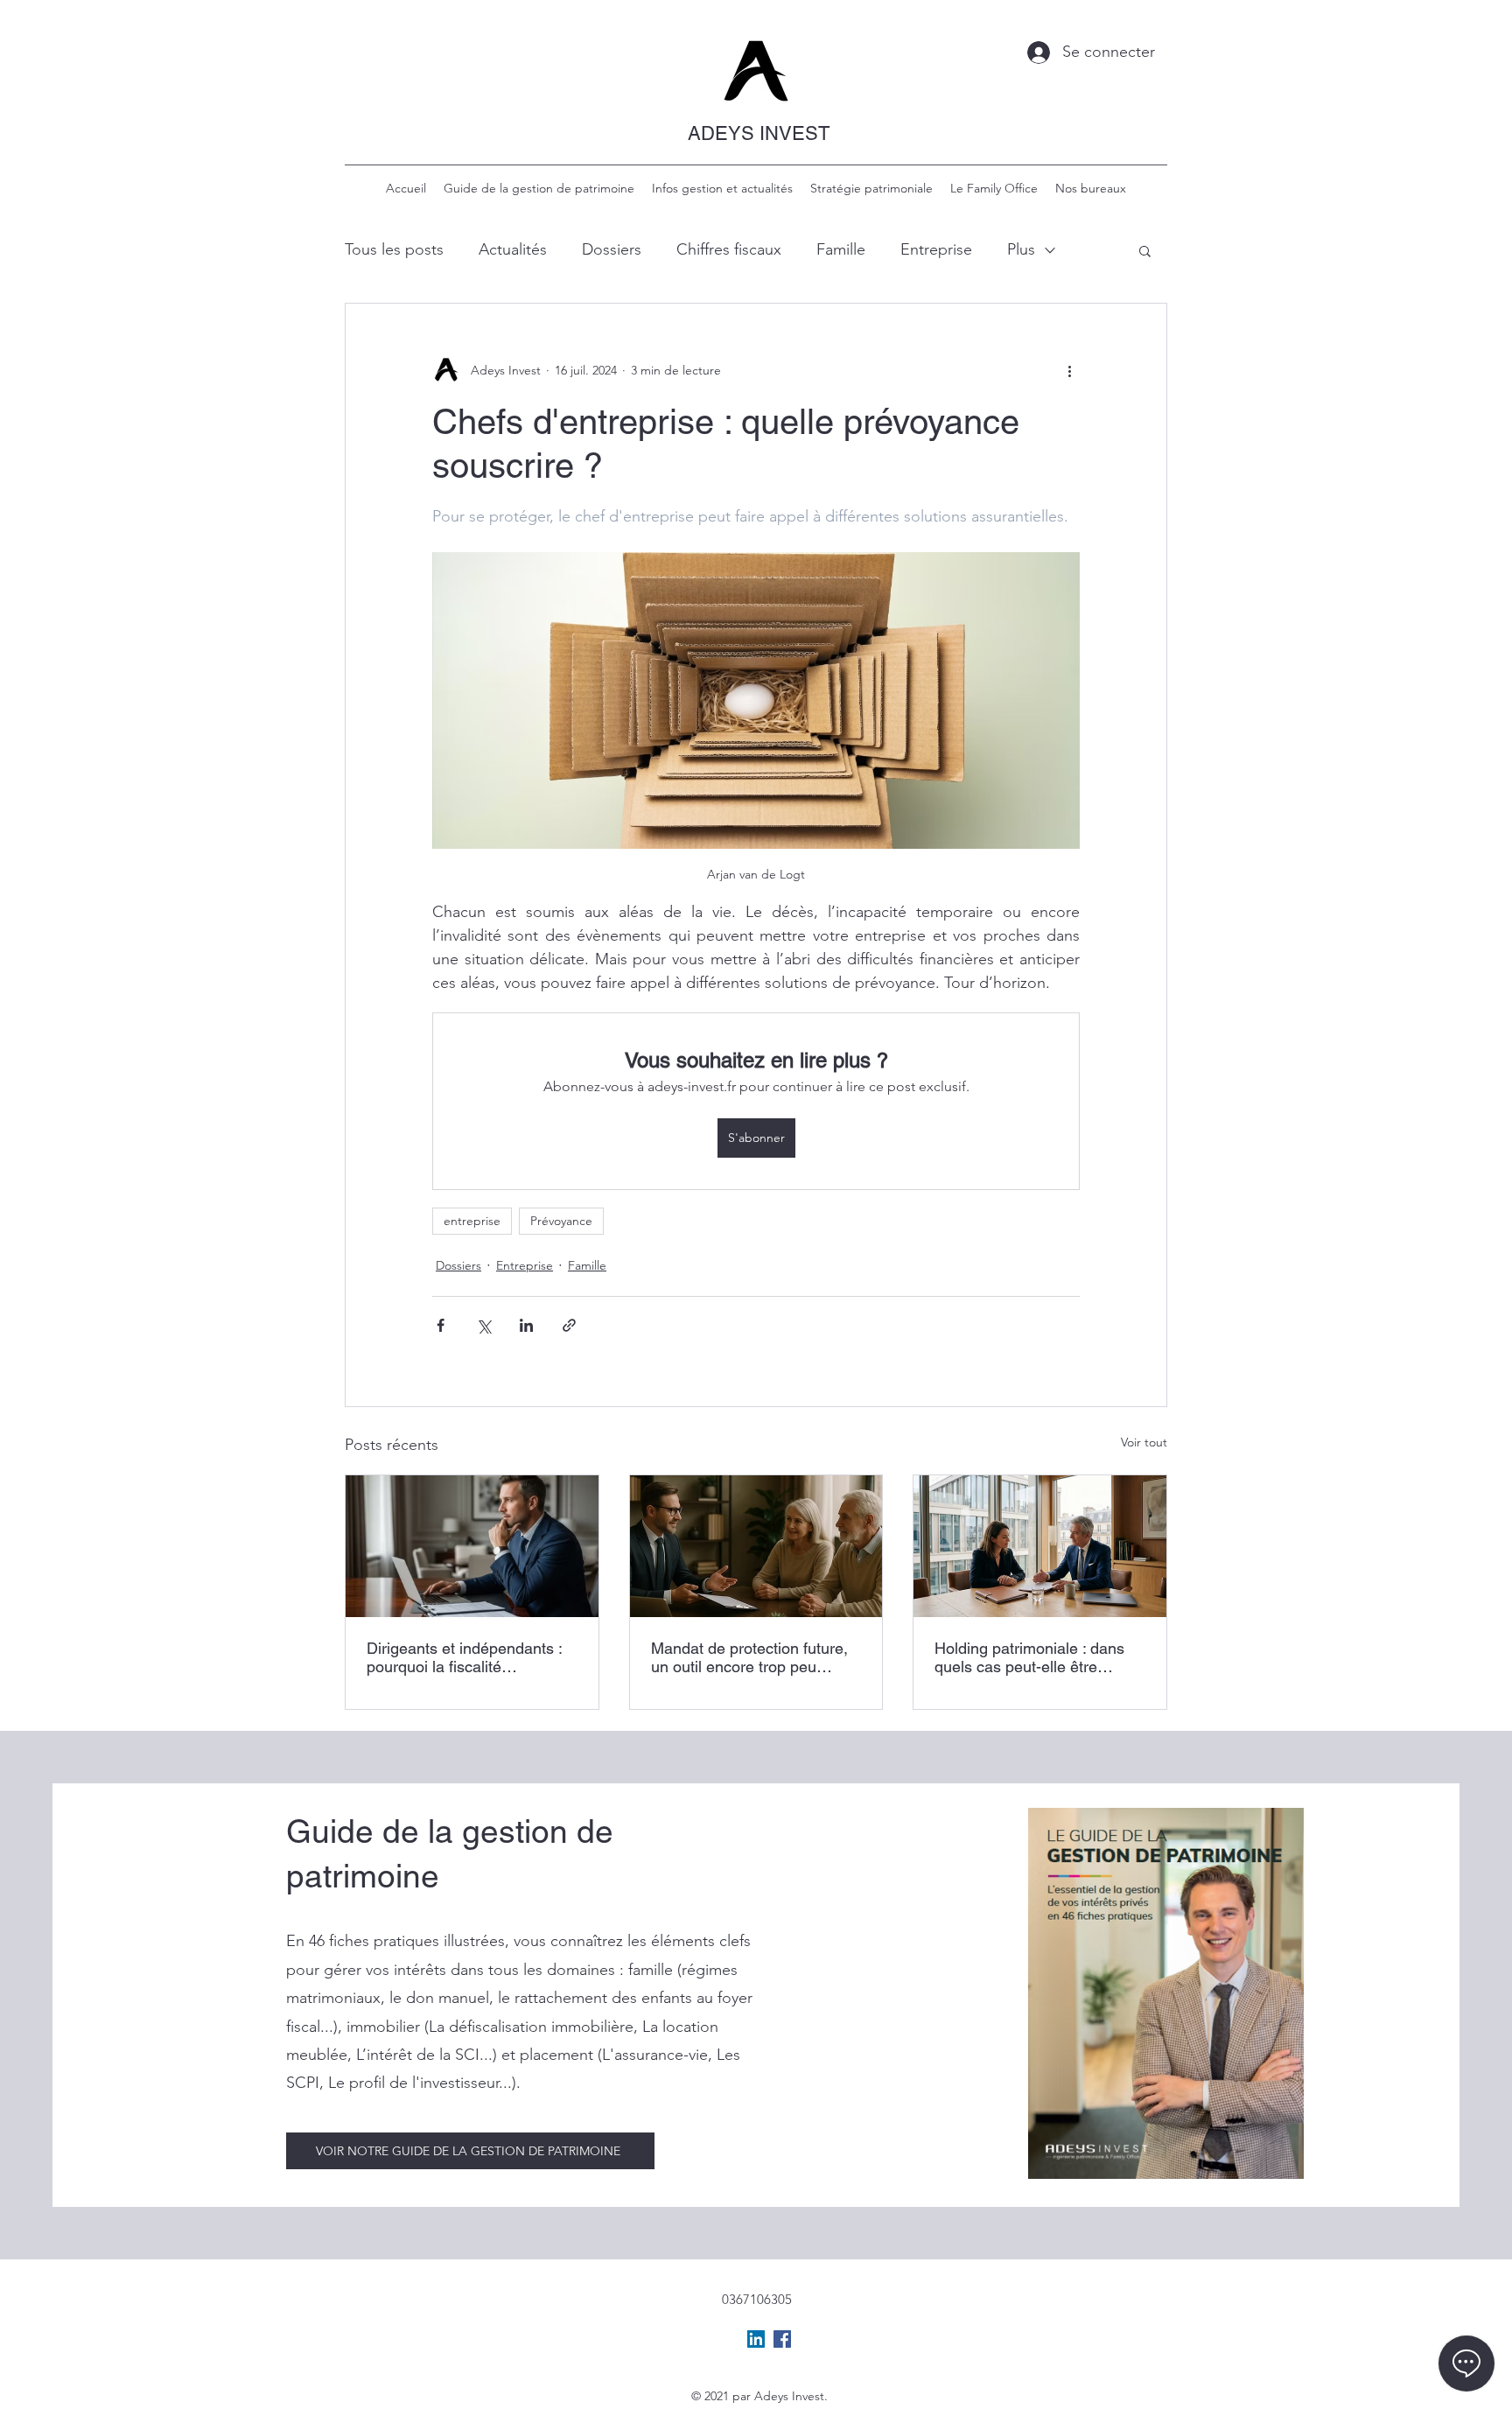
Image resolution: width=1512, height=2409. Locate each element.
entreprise (472, 1221)
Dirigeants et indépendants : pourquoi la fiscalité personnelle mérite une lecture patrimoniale (464, 1657)
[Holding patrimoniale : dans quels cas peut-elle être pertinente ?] (1040, 1546)
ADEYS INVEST (759, 133)
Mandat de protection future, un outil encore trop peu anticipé (749, 1657)
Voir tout (1144, 1442)
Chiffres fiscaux (729, 249)
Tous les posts (394, 249)
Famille (841, 249)
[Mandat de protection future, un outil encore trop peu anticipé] (756, 1546)
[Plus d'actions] (1069, 370)
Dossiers (612, 249)
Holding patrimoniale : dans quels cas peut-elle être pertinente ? (1029, 1657)
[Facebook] (782, 2339)
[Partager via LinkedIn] (526, 1325)
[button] (1145, 250)
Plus (1021, 249)
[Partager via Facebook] (441, 1325)
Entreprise (936, 249)
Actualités (513, 249)
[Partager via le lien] (569, 1325)
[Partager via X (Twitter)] (483, 1325)
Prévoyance (561, 1221)
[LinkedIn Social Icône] (756, 2339)
